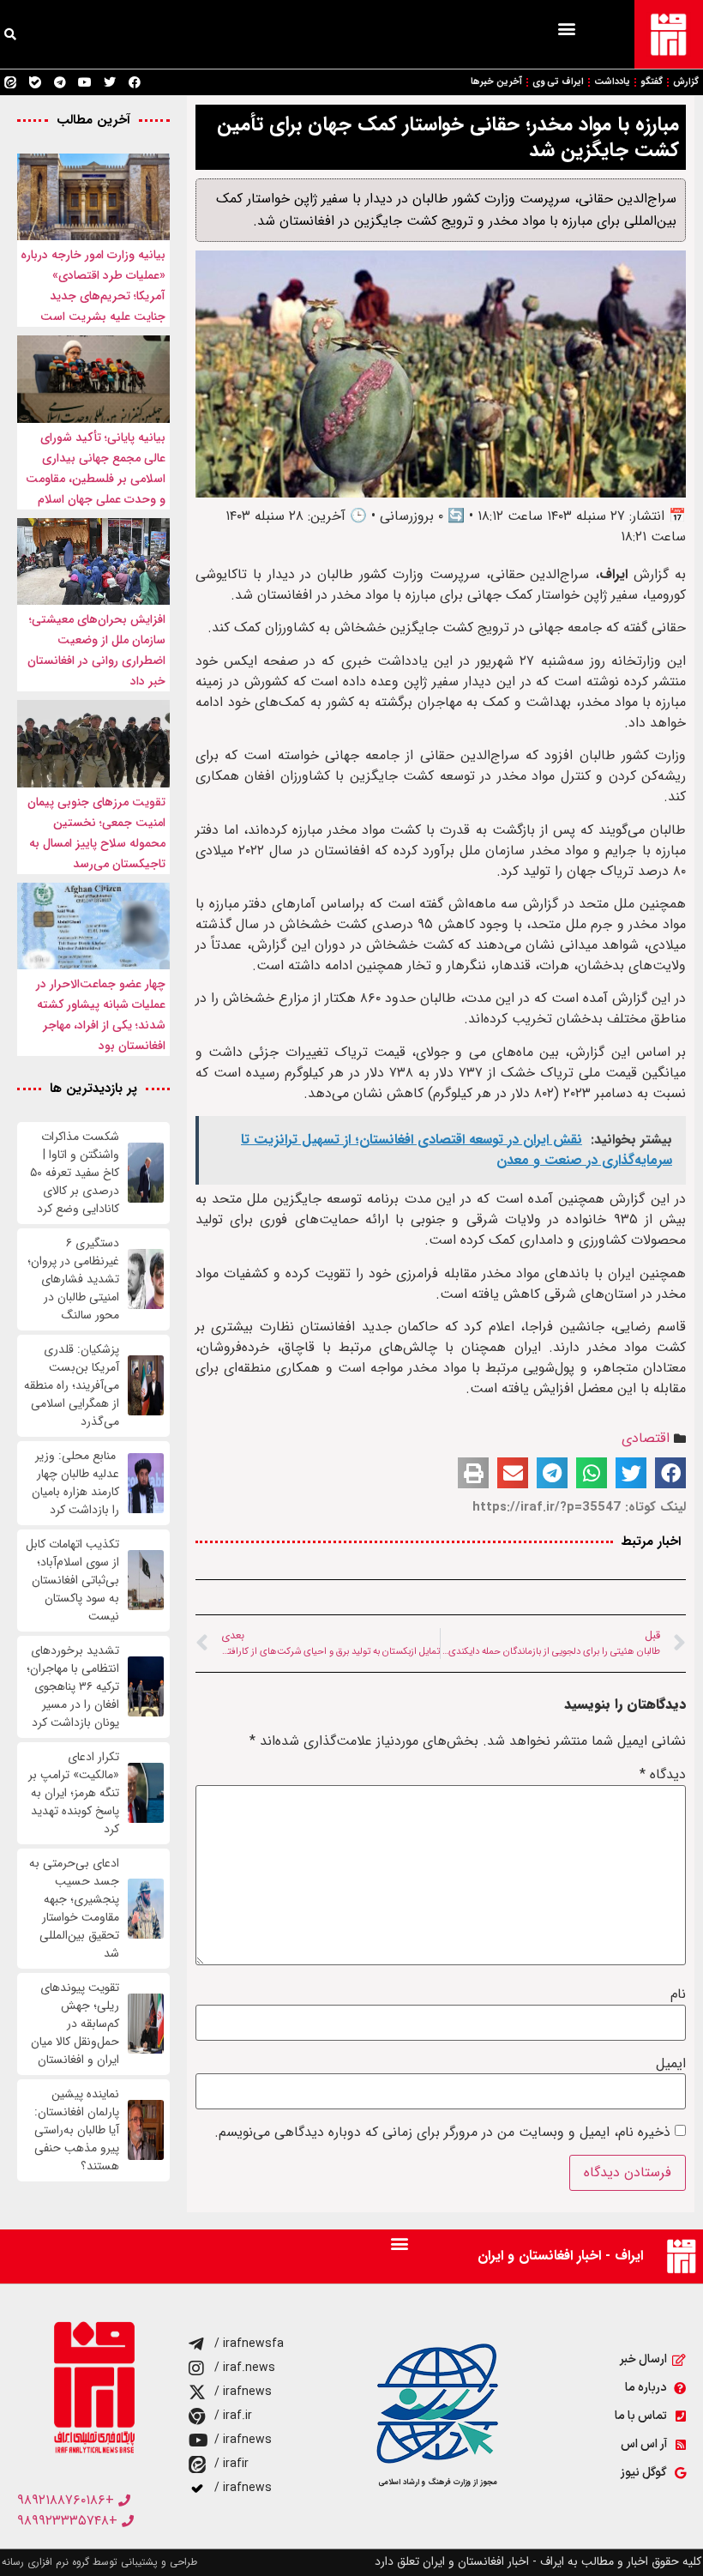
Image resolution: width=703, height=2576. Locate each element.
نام (678, 1994)
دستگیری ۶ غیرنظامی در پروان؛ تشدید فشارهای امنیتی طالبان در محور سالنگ (73, 1279)
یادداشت (612, 82)
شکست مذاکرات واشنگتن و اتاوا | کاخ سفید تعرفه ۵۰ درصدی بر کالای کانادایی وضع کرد (75, 1173)
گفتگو (652, 82)
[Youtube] (85, 82)
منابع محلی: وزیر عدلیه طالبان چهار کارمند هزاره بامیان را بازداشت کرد (75, 1483)
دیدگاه (663, 1775)
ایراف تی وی (558, 82)
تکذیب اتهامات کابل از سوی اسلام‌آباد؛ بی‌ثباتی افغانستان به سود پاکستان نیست (72, 1581)
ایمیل (671, 2064)
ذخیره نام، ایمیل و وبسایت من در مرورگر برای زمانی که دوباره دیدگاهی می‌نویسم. (442, 2133)
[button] (566, 28)
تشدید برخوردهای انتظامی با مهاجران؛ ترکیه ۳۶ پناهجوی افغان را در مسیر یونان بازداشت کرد (73, 1687)
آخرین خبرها (496, 82)
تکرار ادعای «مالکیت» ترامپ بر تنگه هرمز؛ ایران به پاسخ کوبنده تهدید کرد (74, 1793)
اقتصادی (646, 1438)
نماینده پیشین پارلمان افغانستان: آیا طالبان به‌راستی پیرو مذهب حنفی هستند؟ (77, 2130)
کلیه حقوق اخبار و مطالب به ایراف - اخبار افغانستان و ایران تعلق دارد (538, 2561)
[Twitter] (110, 82)
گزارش (686, 82)
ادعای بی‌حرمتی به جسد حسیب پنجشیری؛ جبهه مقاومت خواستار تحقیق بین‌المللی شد (74, 1909)
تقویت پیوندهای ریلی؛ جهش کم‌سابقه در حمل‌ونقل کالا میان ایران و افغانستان (75, 2024)
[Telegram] (60, 82)
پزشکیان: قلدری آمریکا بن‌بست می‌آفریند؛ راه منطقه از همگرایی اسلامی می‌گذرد (72, 1386)
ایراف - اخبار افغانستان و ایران (560, 2256)
